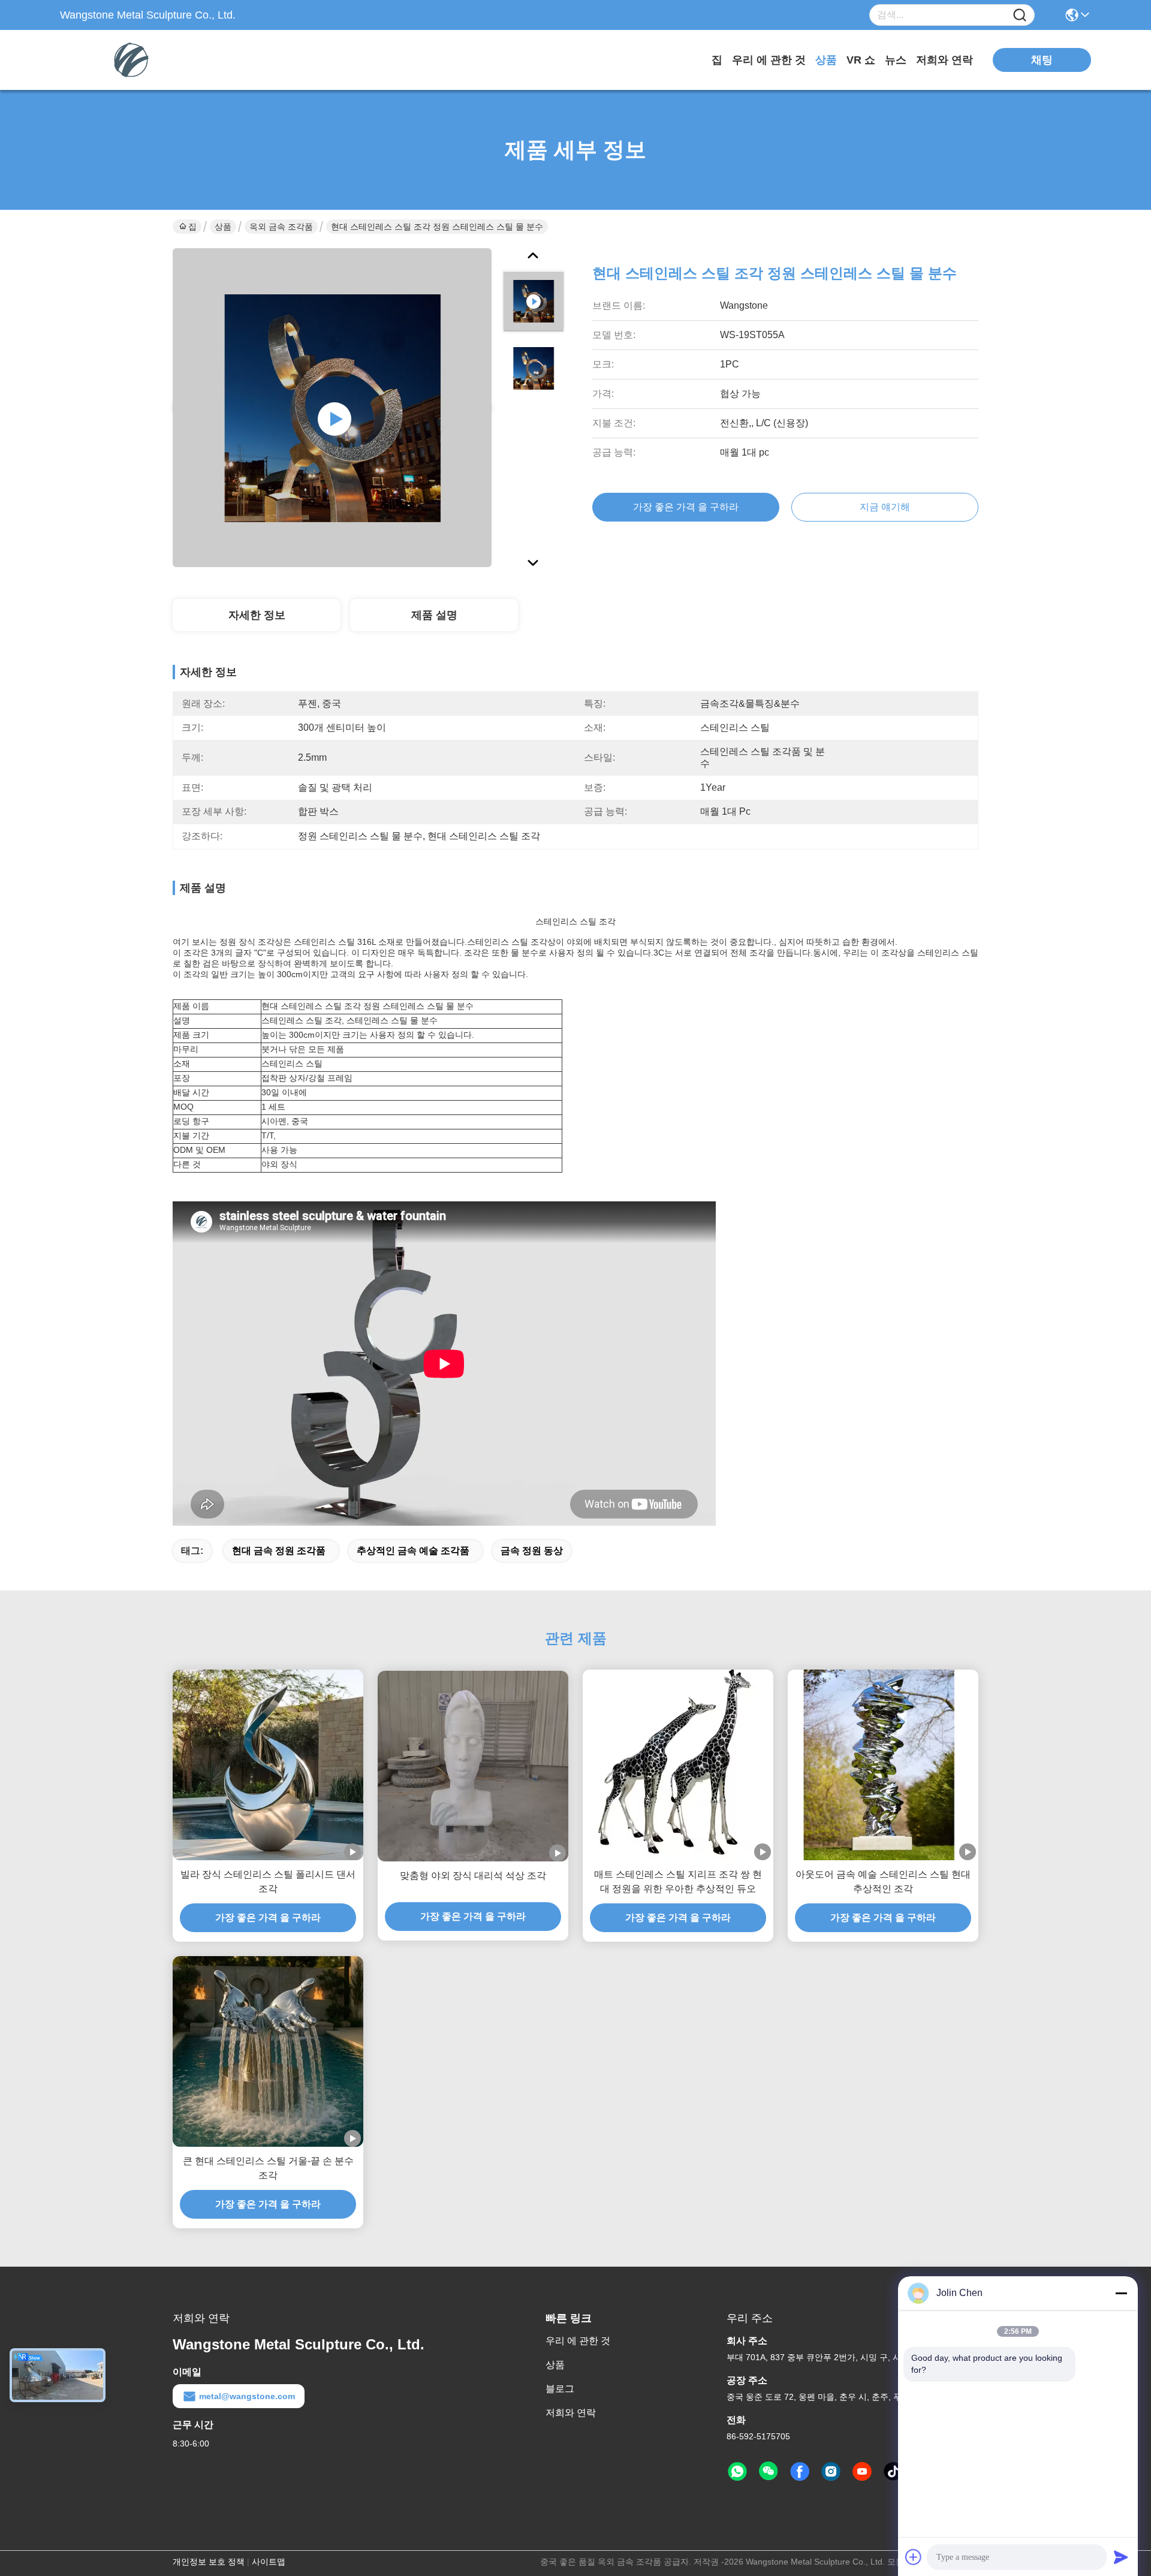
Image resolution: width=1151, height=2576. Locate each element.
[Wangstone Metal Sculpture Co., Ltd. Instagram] (831, 2472)
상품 (826, 60)
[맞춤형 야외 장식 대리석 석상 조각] (473, 1766)
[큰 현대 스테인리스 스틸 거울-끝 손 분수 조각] (268, 2051)
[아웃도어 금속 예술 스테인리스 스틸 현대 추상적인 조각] (883, 1765)
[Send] (1121, 2557)
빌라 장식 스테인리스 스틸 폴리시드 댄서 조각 (268, 1881)
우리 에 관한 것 (769, 60)
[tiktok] (893, 2472)
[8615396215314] (737, 2472)
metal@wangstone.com (247, 2396)
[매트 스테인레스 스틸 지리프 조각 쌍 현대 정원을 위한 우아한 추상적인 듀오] (678, 1765)
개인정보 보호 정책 (209, 2562)
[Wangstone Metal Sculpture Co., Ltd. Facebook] (800, 2472)
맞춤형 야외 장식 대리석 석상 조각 (473, 1875)
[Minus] (1121, 2293)
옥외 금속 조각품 (281, 227)
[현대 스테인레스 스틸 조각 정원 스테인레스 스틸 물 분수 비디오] (332, 408)
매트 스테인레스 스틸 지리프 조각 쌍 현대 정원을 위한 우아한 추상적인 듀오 (678, 1881)
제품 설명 (434, 615)
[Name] (1020, 15)
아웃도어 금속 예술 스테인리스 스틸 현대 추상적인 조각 (883, 1881)
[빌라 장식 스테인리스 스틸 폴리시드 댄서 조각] (268, 1765)
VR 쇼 (861, 60)
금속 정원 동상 (532, 1551)
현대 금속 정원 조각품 (279, 1551)
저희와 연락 (944, 60)
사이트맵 (269, 2562)
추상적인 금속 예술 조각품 (413, 1551)
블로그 (560, 2389)
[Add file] (914, 2557)
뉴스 (896, 60)
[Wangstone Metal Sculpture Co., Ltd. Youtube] (862, 2472)
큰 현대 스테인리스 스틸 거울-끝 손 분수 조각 (268, 2168)
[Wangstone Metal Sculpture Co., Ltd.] (126, 60)
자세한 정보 (257, 615)
